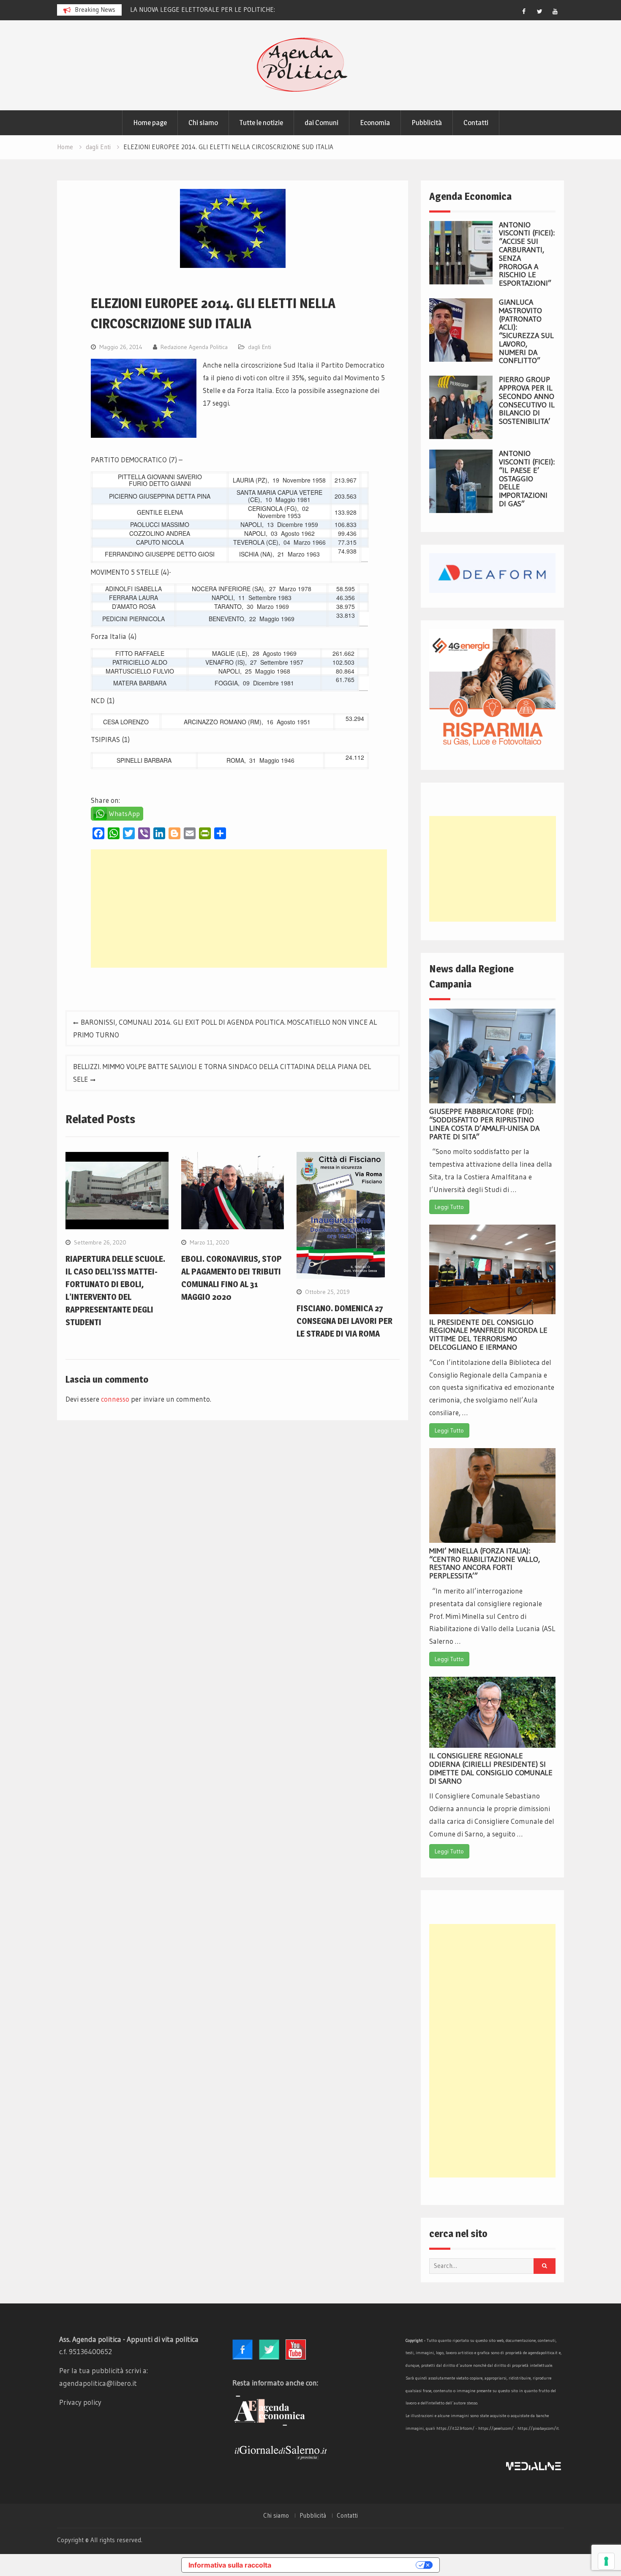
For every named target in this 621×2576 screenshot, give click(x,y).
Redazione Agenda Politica (194, 347)
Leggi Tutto (449, 1207)
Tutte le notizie (261, 123)
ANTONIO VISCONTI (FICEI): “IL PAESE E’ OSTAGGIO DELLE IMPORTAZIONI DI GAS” (527, 479)
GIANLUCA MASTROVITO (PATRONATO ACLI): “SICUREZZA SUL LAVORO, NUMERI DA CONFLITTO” (526, 332)
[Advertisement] (239, 909)
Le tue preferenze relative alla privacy (348, 2565)
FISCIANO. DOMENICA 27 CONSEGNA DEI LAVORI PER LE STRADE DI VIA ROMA (345, 1321)
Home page (150, 123)
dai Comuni (321, 123)
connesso (115, 1399)
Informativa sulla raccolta (230, 2565)
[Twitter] (539, 11)
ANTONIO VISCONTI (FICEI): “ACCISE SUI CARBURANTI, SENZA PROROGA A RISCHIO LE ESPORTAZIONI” (527, 254)
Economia (375, 123)
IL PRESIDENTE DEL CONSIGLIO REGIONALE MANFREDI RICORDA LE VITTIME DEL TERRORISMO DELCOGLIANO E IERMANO (488, 1335)
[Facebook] (524, 11)
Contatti (476, 123)
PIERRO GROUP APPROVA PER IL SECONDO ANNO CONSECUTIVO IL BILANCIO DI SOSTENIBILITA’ (527, 400)
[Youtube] (555, 11)
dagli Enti (260, 347)
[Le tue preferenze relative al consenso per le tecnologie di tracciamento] (606, 2561)
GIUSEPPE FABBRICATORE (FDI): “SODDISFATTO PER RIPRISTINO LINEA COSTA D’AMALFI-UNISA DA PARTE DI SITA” (484, 1124)
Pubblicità (427, 123)
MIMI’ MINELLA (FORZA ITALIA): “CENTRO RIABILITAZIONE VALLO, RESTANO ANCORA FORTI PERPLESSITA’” (485, 1563)
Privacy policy (80, 2402)
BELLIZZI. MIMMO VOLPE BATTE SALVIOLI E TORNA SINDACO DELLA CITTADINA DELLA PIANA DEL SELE (222, 1073)
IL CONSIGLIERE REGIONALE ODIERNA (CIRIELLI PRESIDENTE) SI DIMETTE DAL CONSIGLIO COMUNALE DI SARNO (491, 1768)
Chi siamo (203, 123)
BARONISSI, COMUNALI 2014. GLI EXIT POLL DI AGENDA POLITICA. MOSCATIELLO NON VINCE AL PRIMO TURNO (225, 1028)
